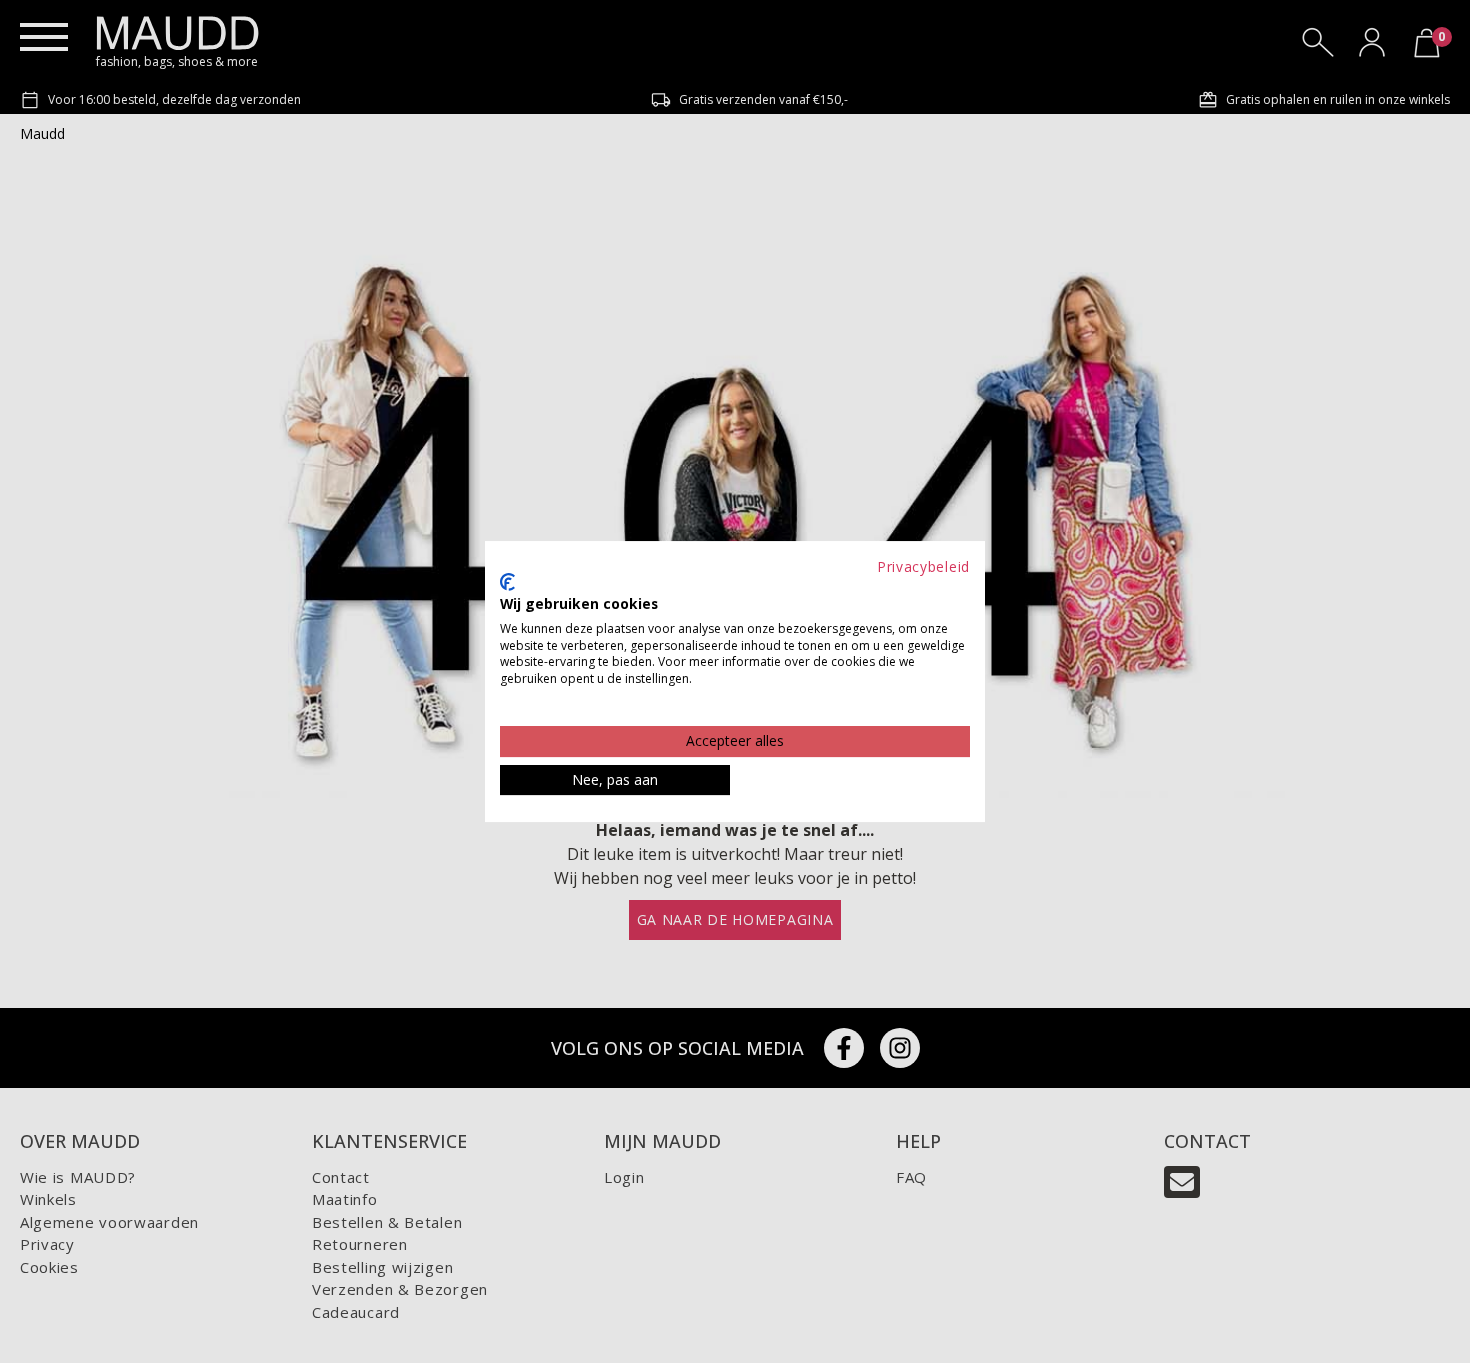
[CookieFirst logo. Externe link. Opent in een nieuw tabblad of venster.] (507, 582)
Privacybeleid (923, 566)
